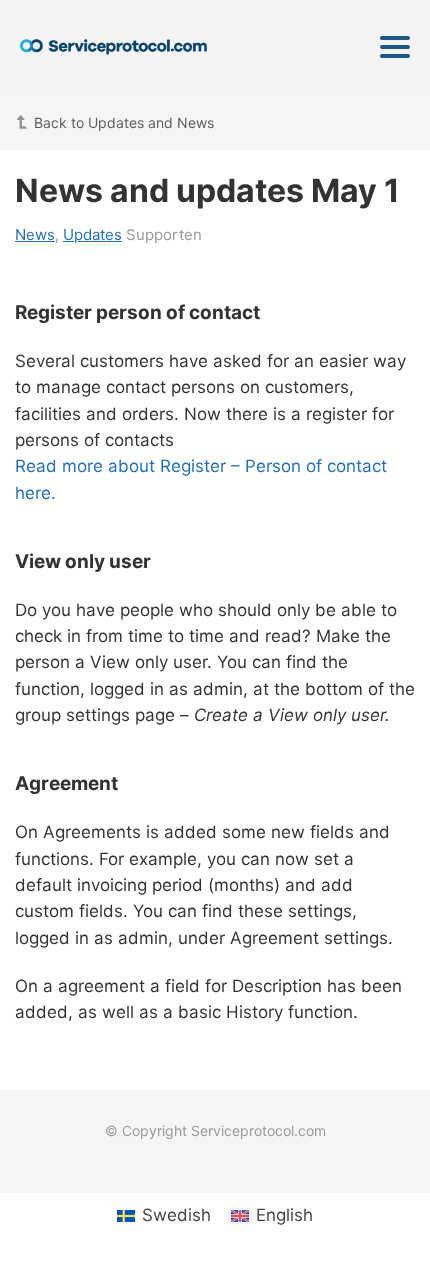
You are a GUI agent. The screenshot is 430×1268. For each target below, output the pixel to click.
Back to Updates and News (124, 122)
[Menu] (395, 47)
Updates (92, 234)
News (35, 234)
